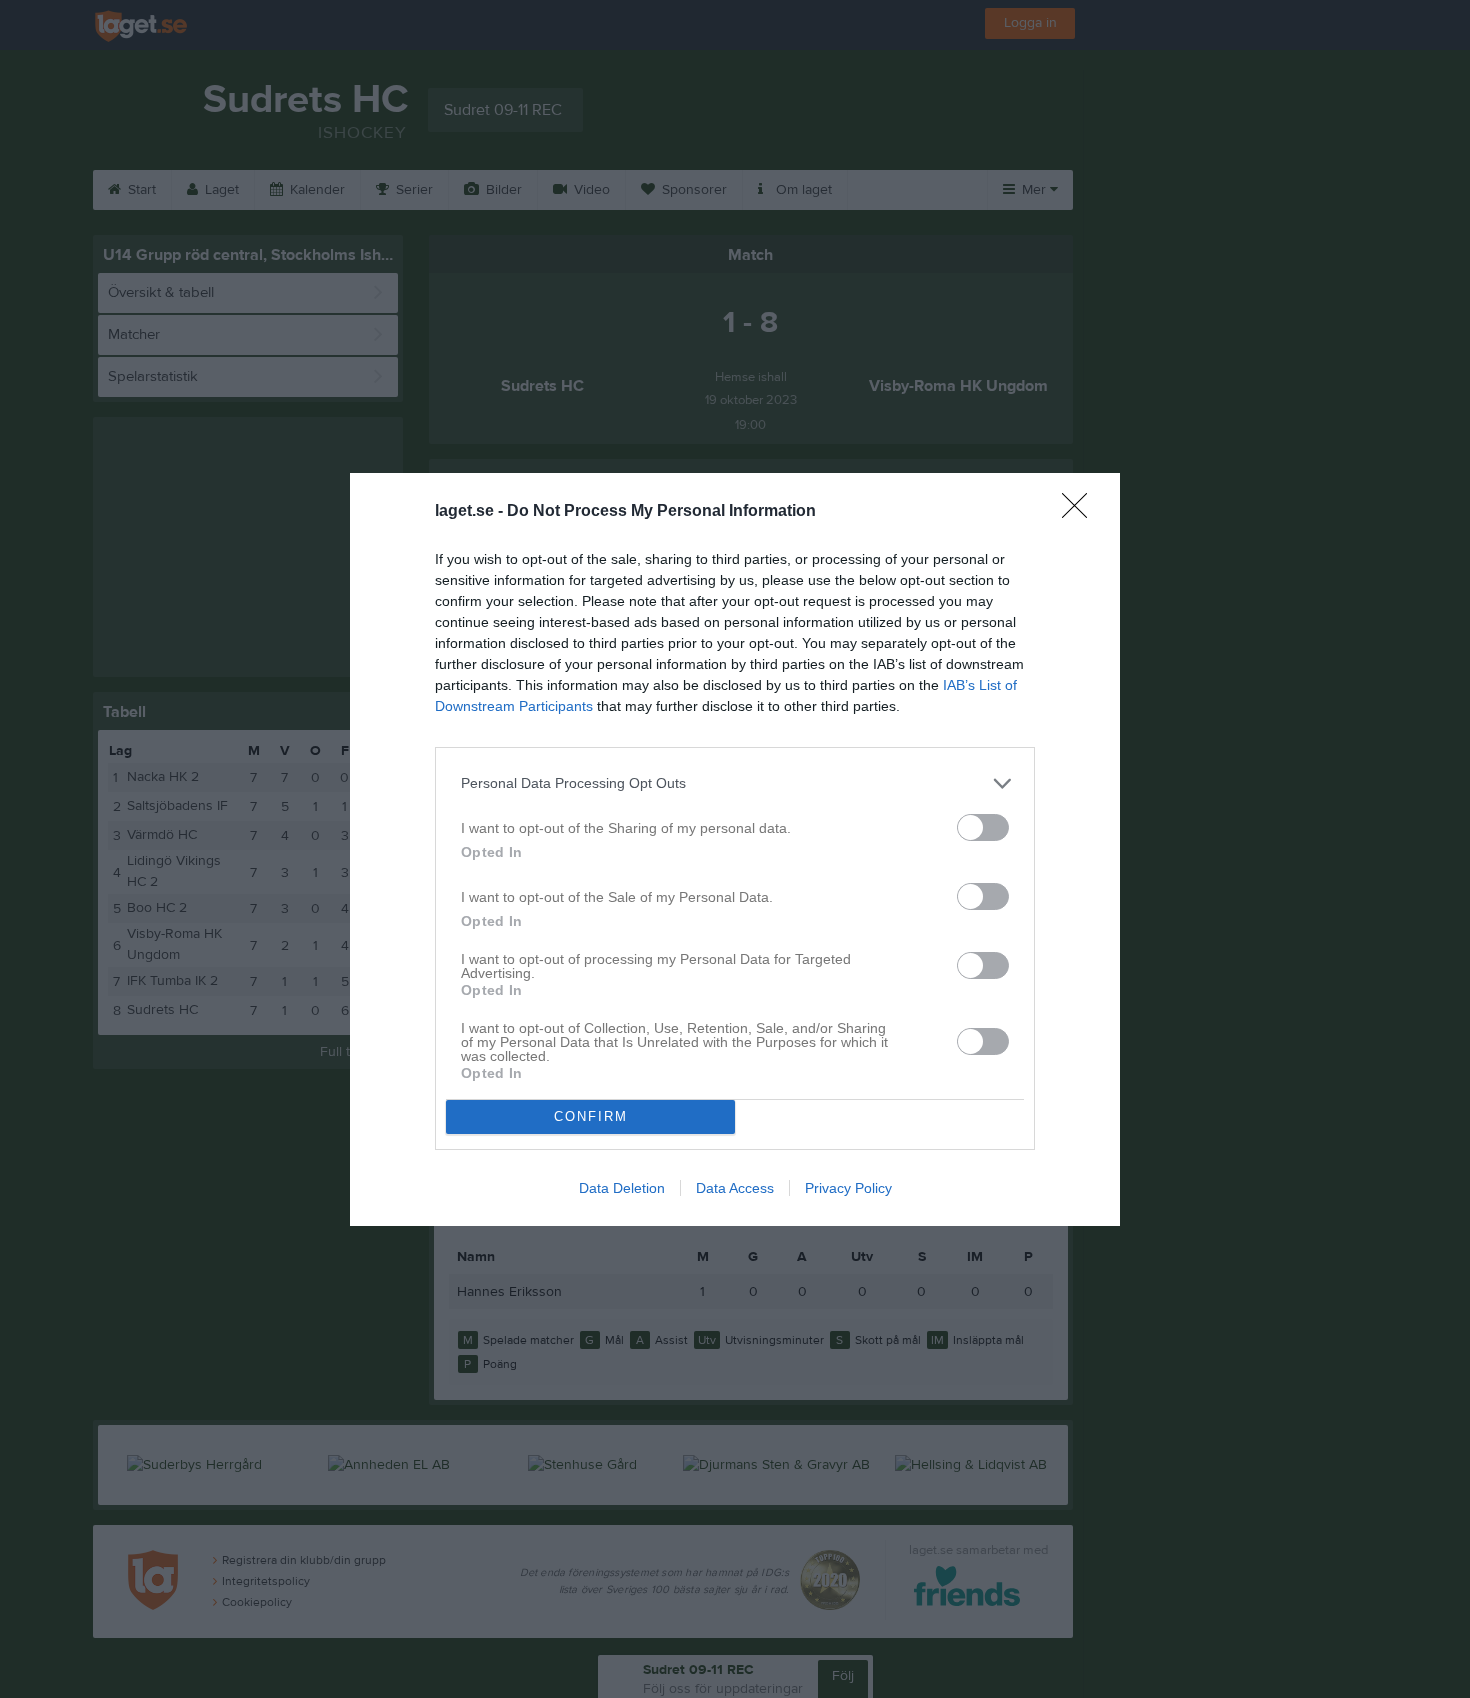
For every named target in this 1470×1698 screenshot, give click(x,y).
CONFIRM (591, 1116)
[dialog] (735, 849)
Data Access (735, 1188)
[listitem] (735, 783)
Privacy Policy (848, 1188)
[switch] (983, 827)
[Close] (1081, 512)
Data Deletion (622, 1188)
